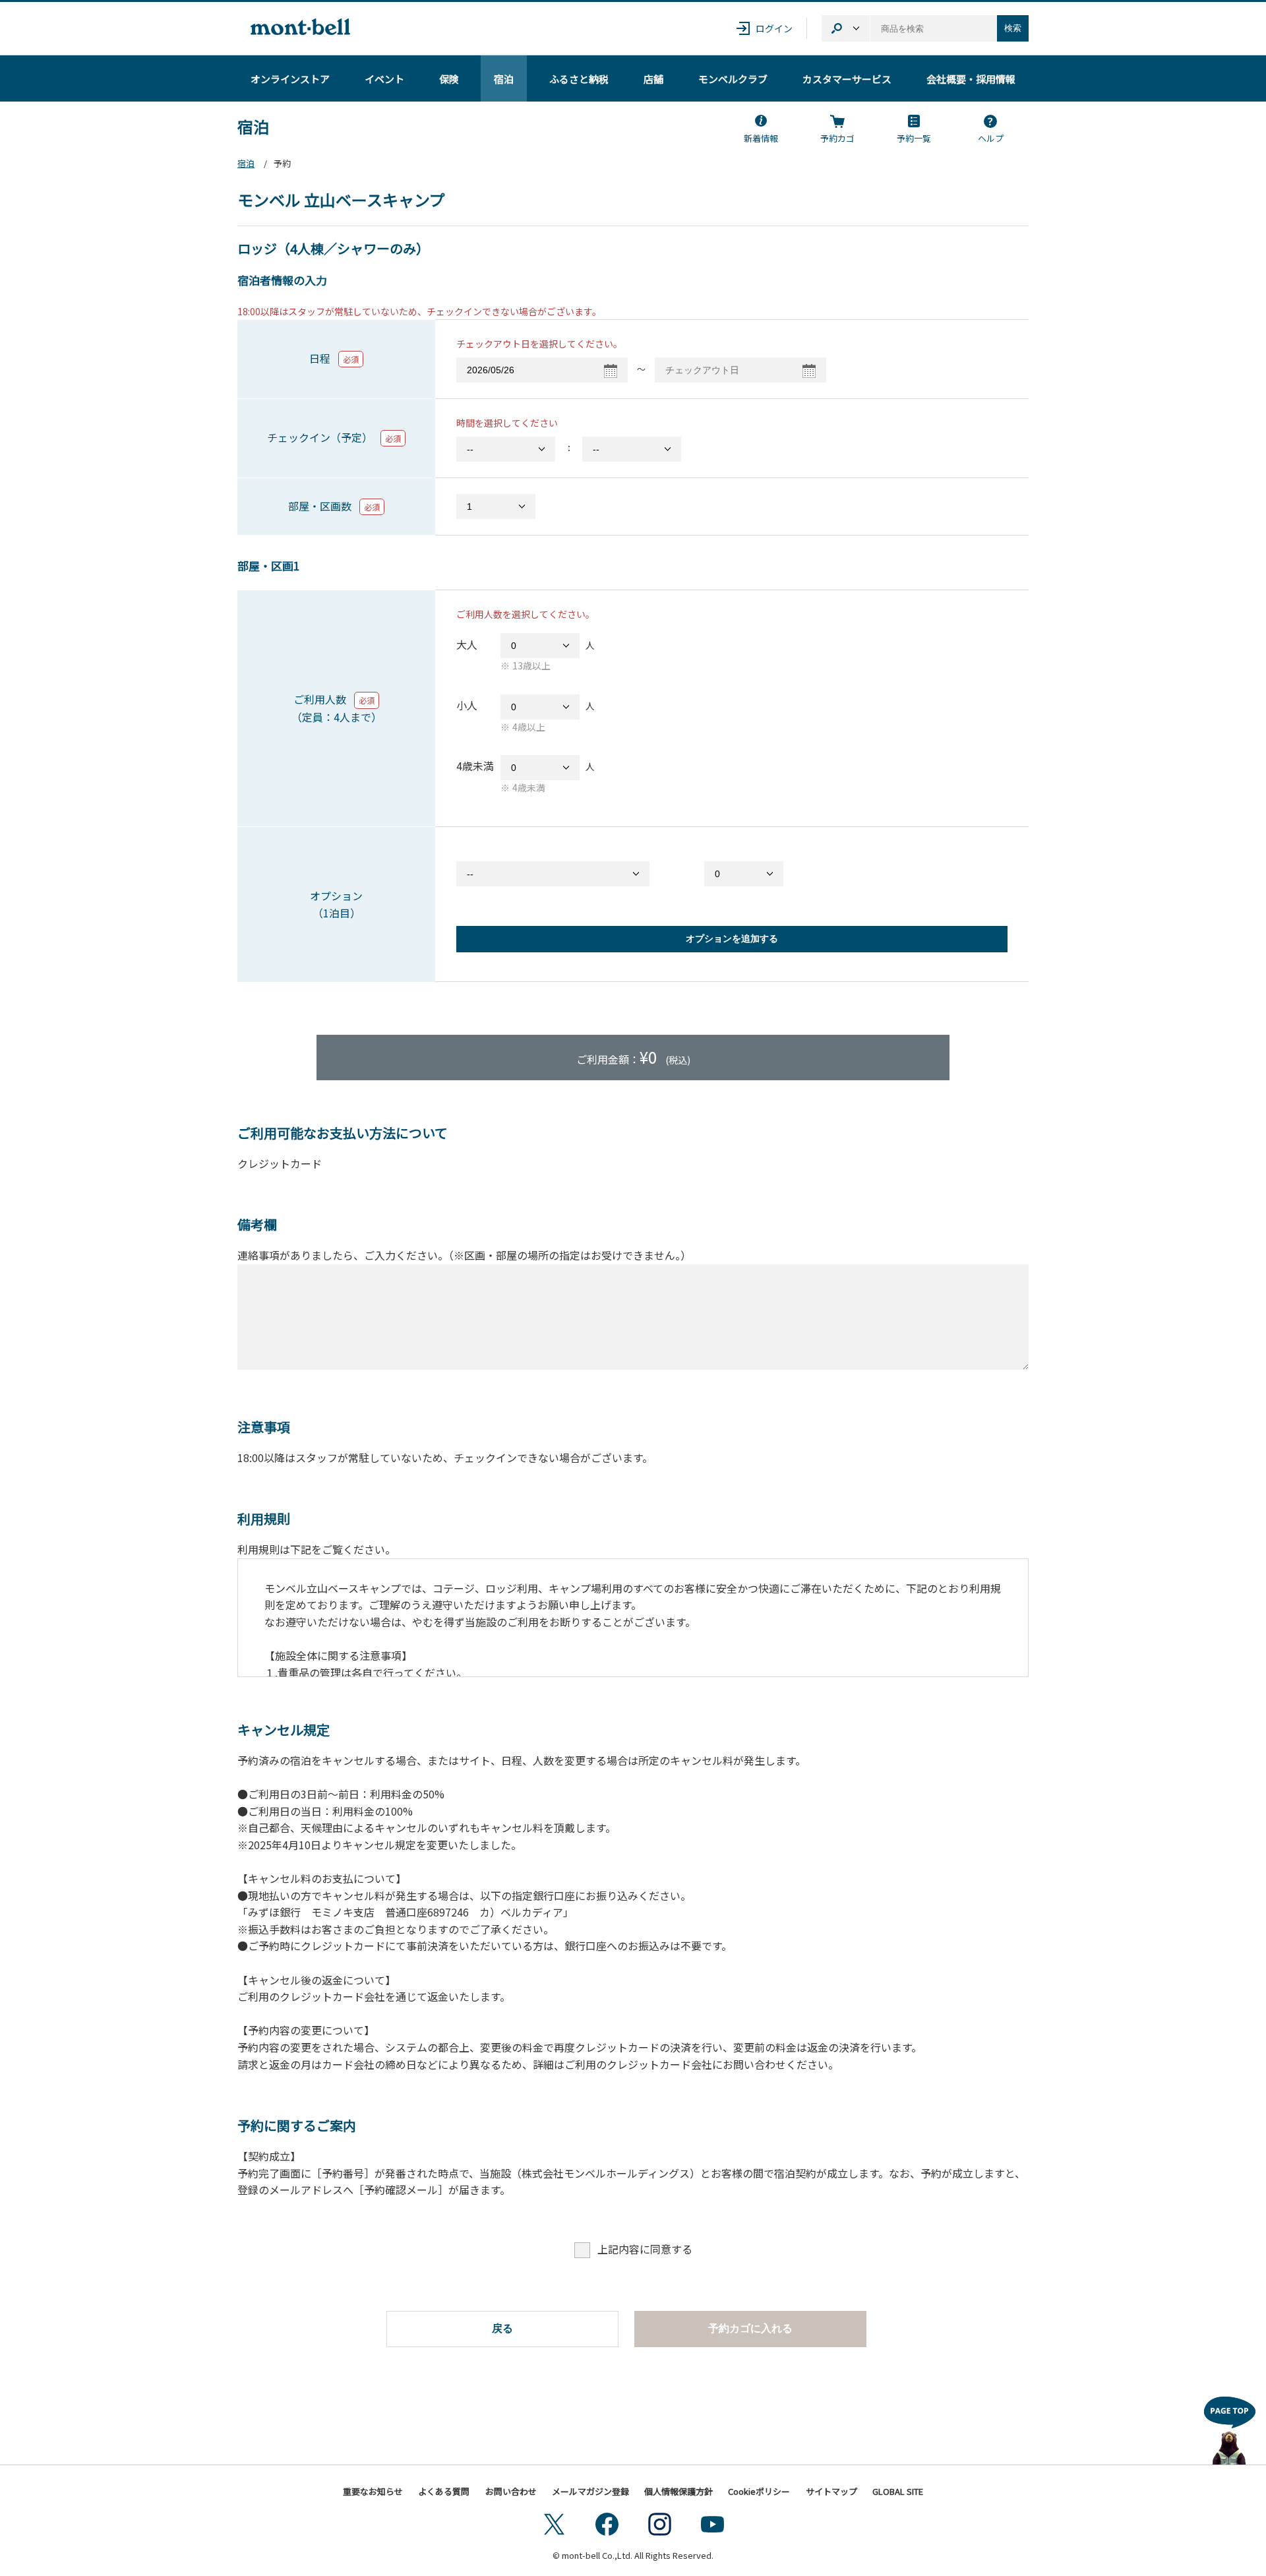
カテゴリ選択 (846, 28)
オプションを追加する (732, 938)
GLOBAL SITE (898, 2491)
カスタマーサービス (847, 79)
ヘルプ (991, 138)
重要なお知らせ (373, 2491)
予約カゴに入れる (750, 2328)
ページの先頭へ (1230, 2427)
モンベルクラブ (733, 79)
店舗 (653, 79)
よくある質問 (444, 2491)
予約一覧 (914, 138)
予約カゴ (837, 138)
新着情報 (761, 138)
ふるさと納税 (579, 79)
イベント (384, 79)
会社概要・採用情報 (971, 79)
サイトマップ (831, 2491)
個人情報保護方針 (678, 2491)
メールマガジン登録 (590, 2491)
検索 (1013, 28)
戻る (502, 2328)
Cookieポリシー (759, 2491)
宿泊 (504, 79)
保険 (449, 79)
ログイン (774, 28)
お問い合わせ (511, 2491)
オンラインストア (290, 79)
